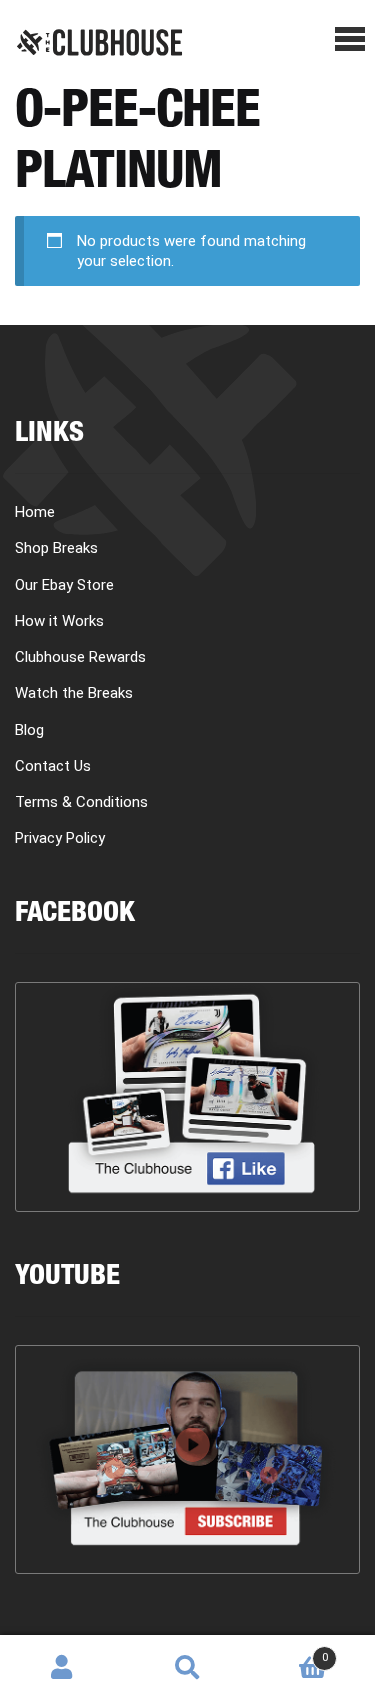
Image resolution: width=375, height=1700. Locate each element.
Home (35, 512)
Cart (289, 1650)
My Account (62, 1668)
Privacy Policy (60, 838)
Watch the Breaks (74, 693)
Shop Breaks (56, 548)
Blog (29, 730)
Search (187, 1668)
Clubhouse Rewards (80, 657)
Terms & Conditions (81, 802)
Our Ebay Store (64, 585)
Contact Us (53, 766)
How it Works (59, 621)
